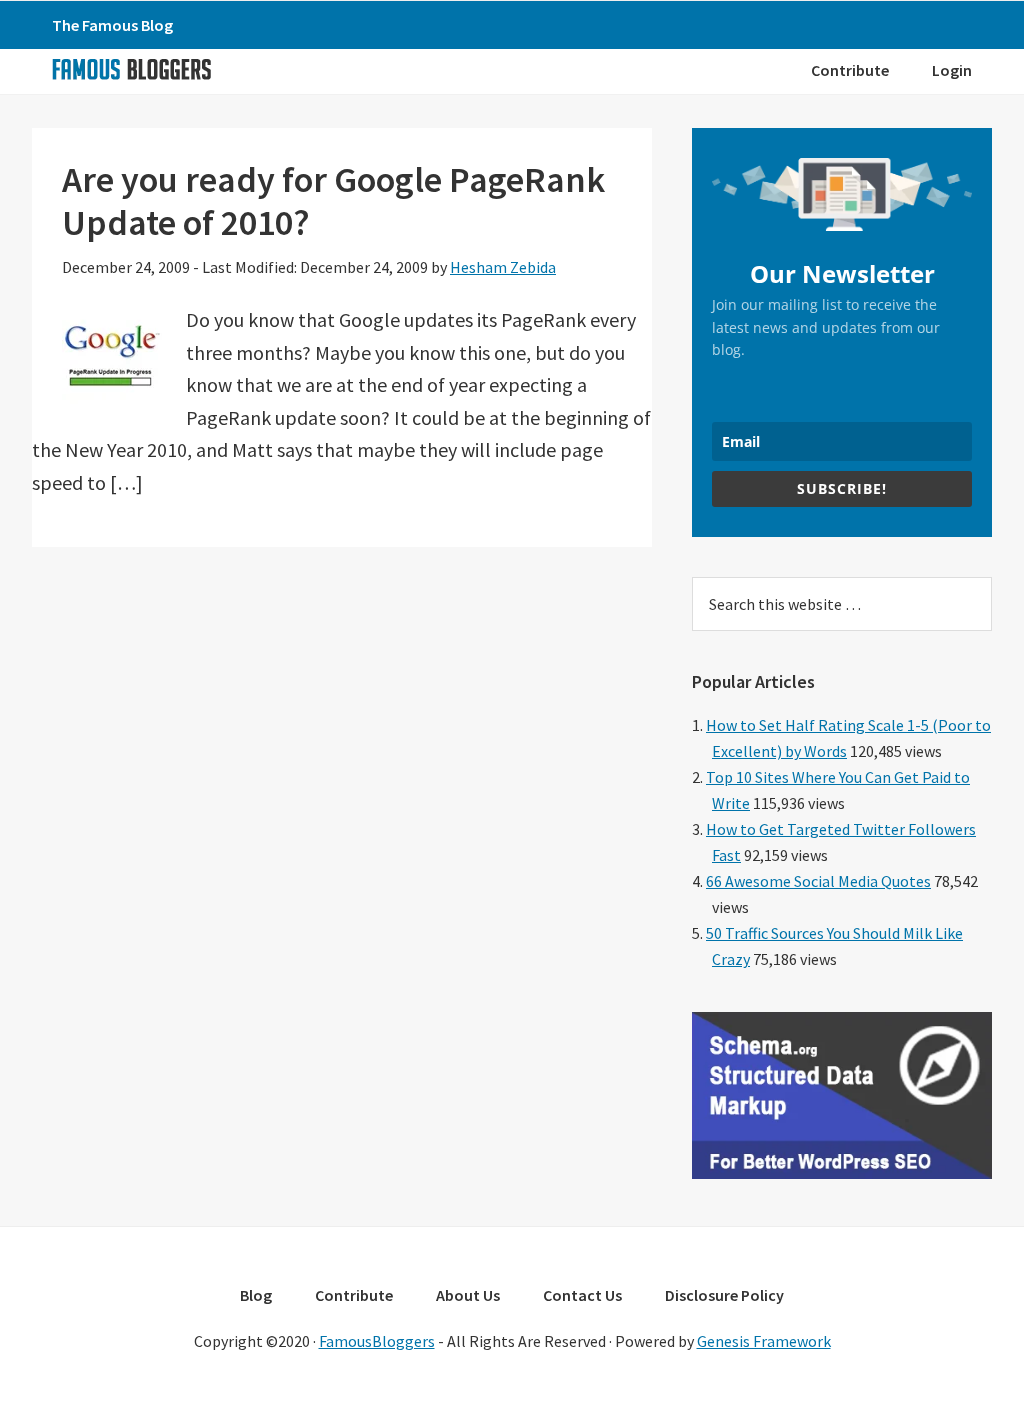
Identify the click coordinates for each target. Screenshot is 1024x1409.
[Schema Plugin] (842, 1173)
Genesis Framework (764, 1341)
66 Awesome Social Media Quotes (818, 881)
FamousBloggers (377, 1341)
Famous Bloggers (131, 69)
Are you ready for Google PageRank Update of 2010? (333, 201)
